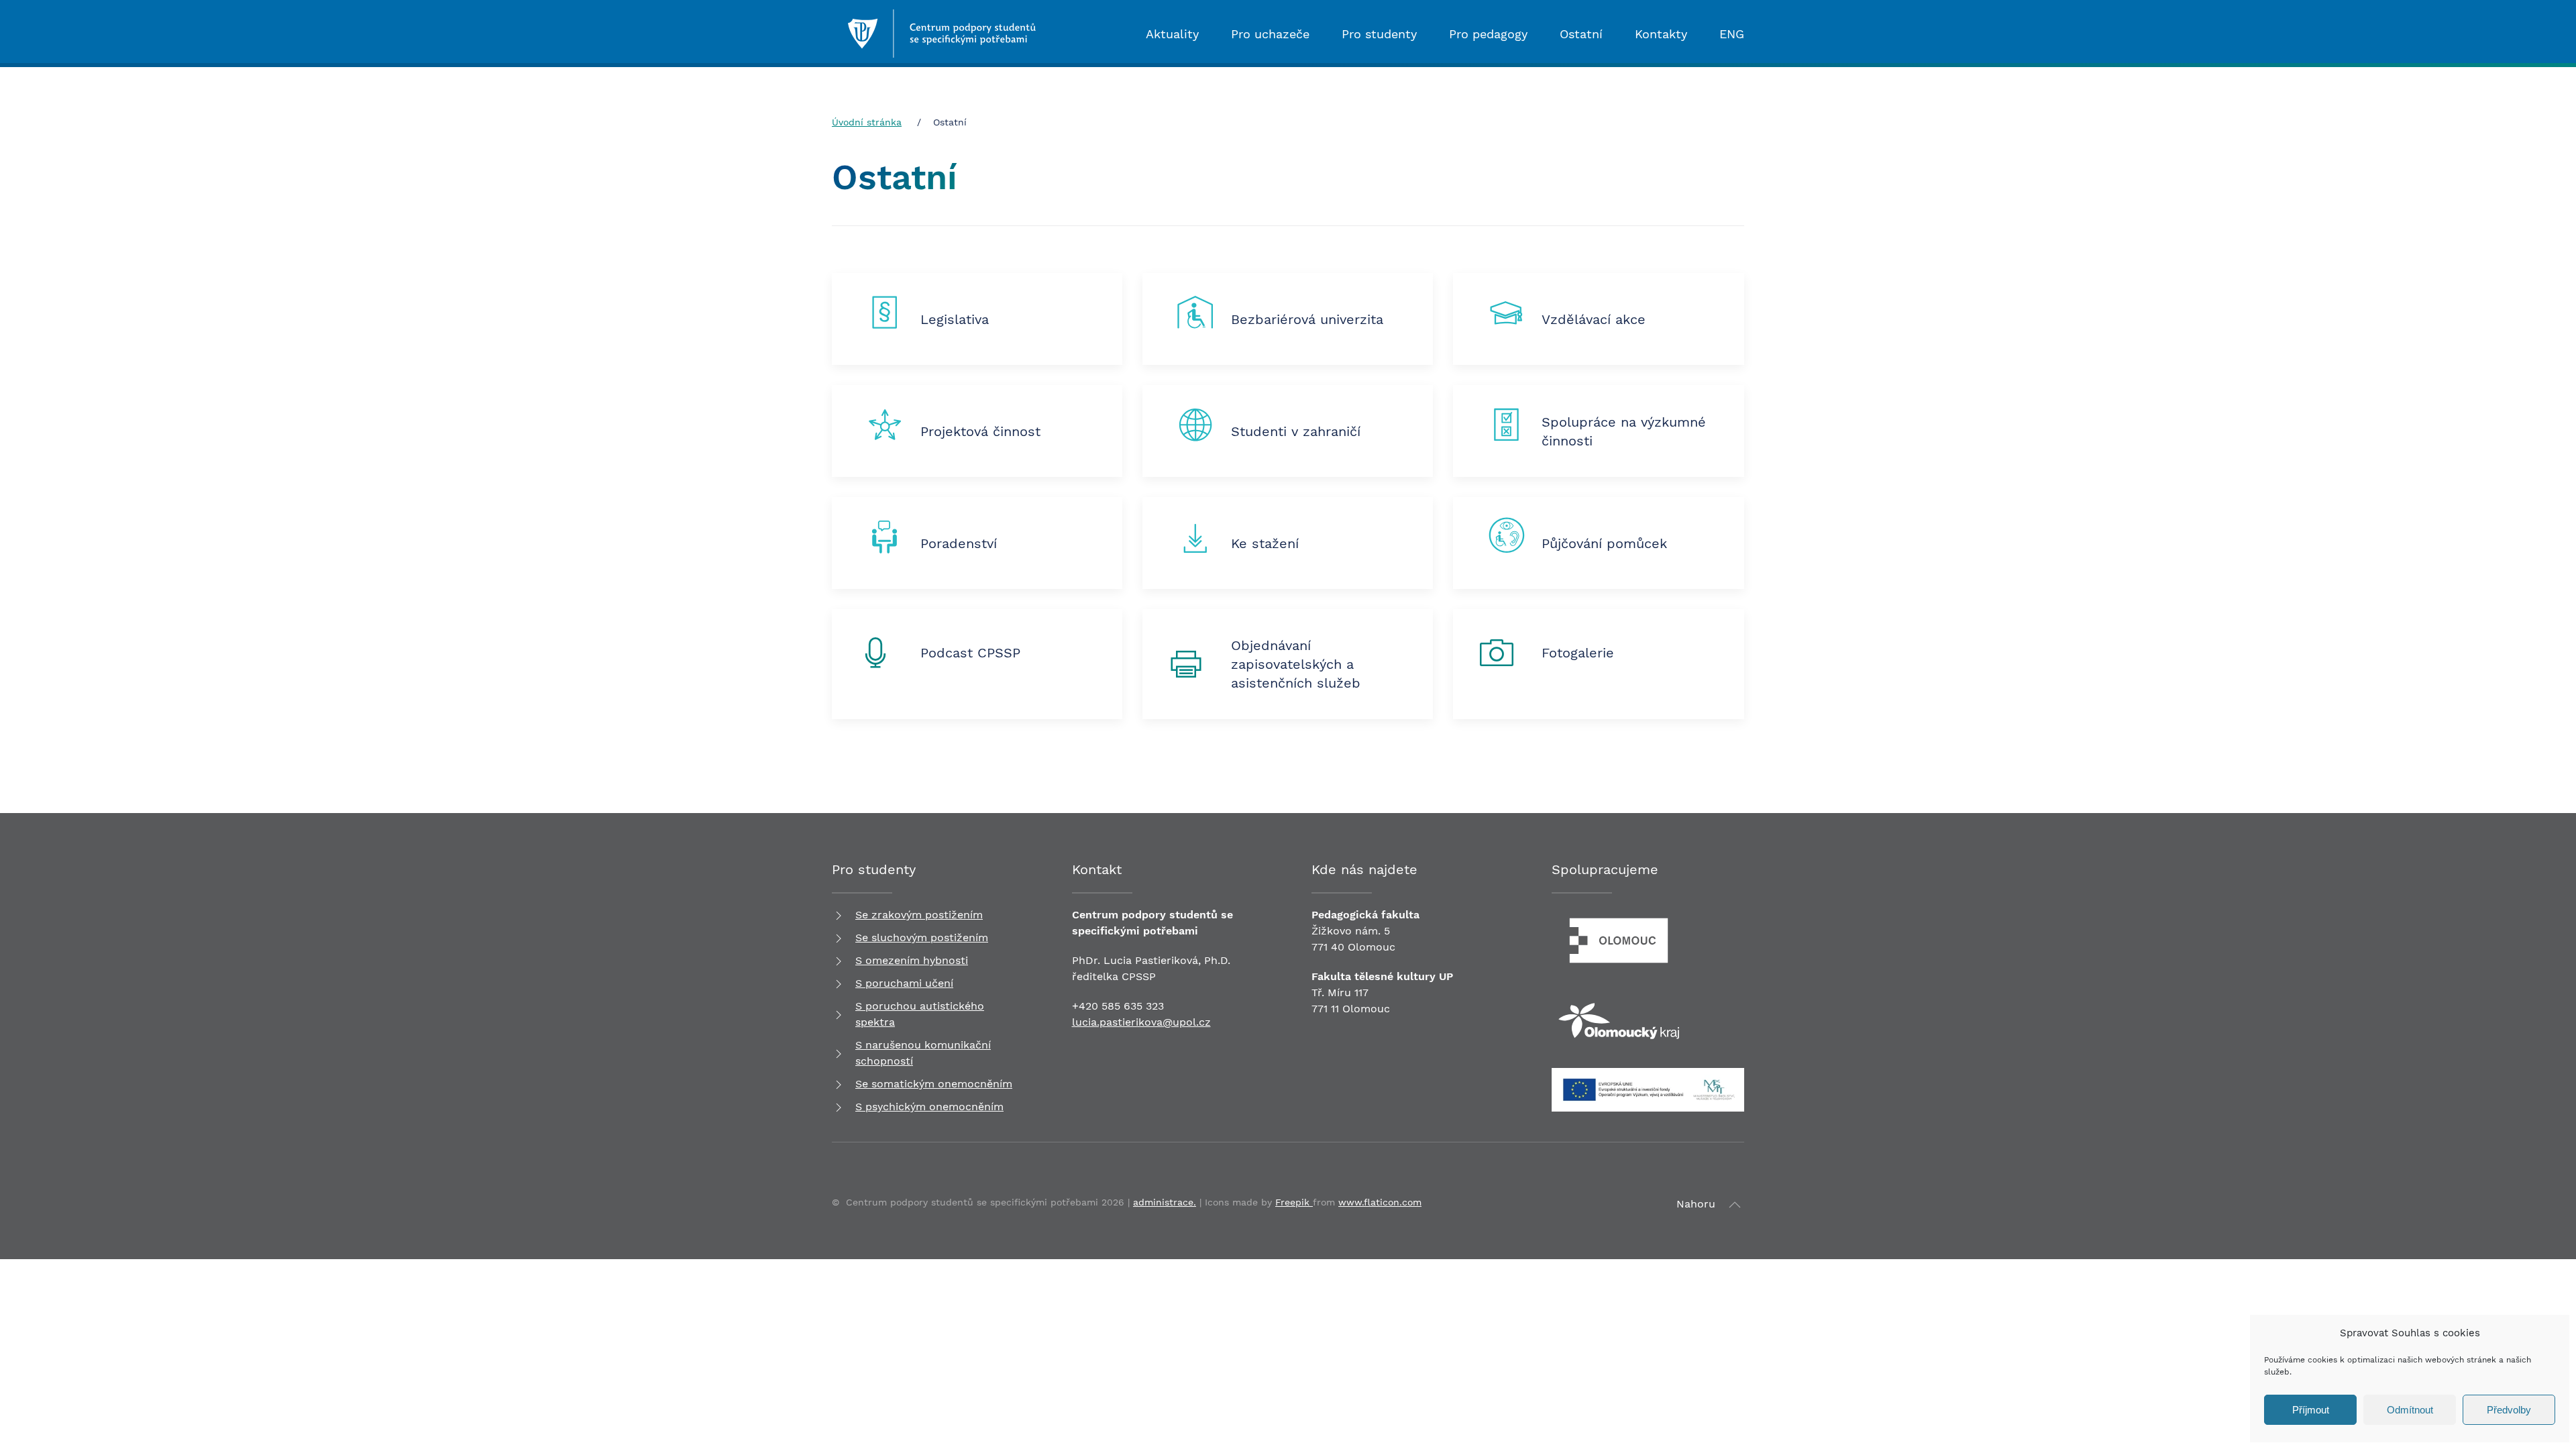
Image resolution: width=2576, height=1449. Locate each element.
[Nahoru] (1735, 1205)
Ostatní (1581, 34)
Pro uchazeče (1270, 34)
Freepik (1294, 1202)
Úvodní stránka (867, 122)
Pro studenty (1379, 34)
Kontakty (1661, 34)
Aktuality (1172, 34)
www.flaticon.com (1380, 1202)
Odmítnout (2410, 1410)
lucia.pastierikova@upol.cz (1141, 1022)
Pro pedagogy (1488, 34)
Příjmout (2311, 1410)
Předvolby (2509, 1410)
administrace (1163, 1202)
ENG (1732, 34)
